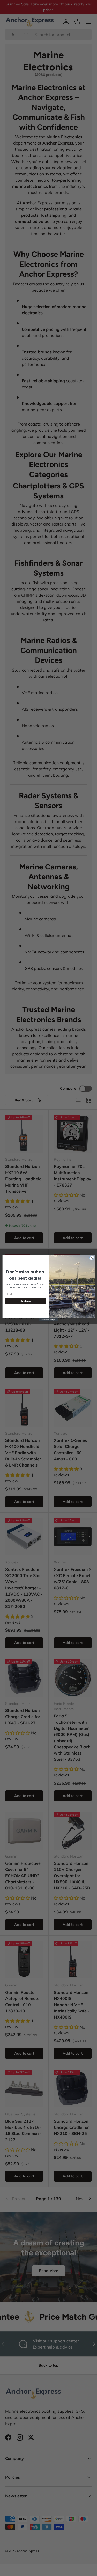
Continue (25, 1301)
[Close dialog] (92, 1258)
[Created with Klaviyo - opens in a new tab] (48, 1320)
